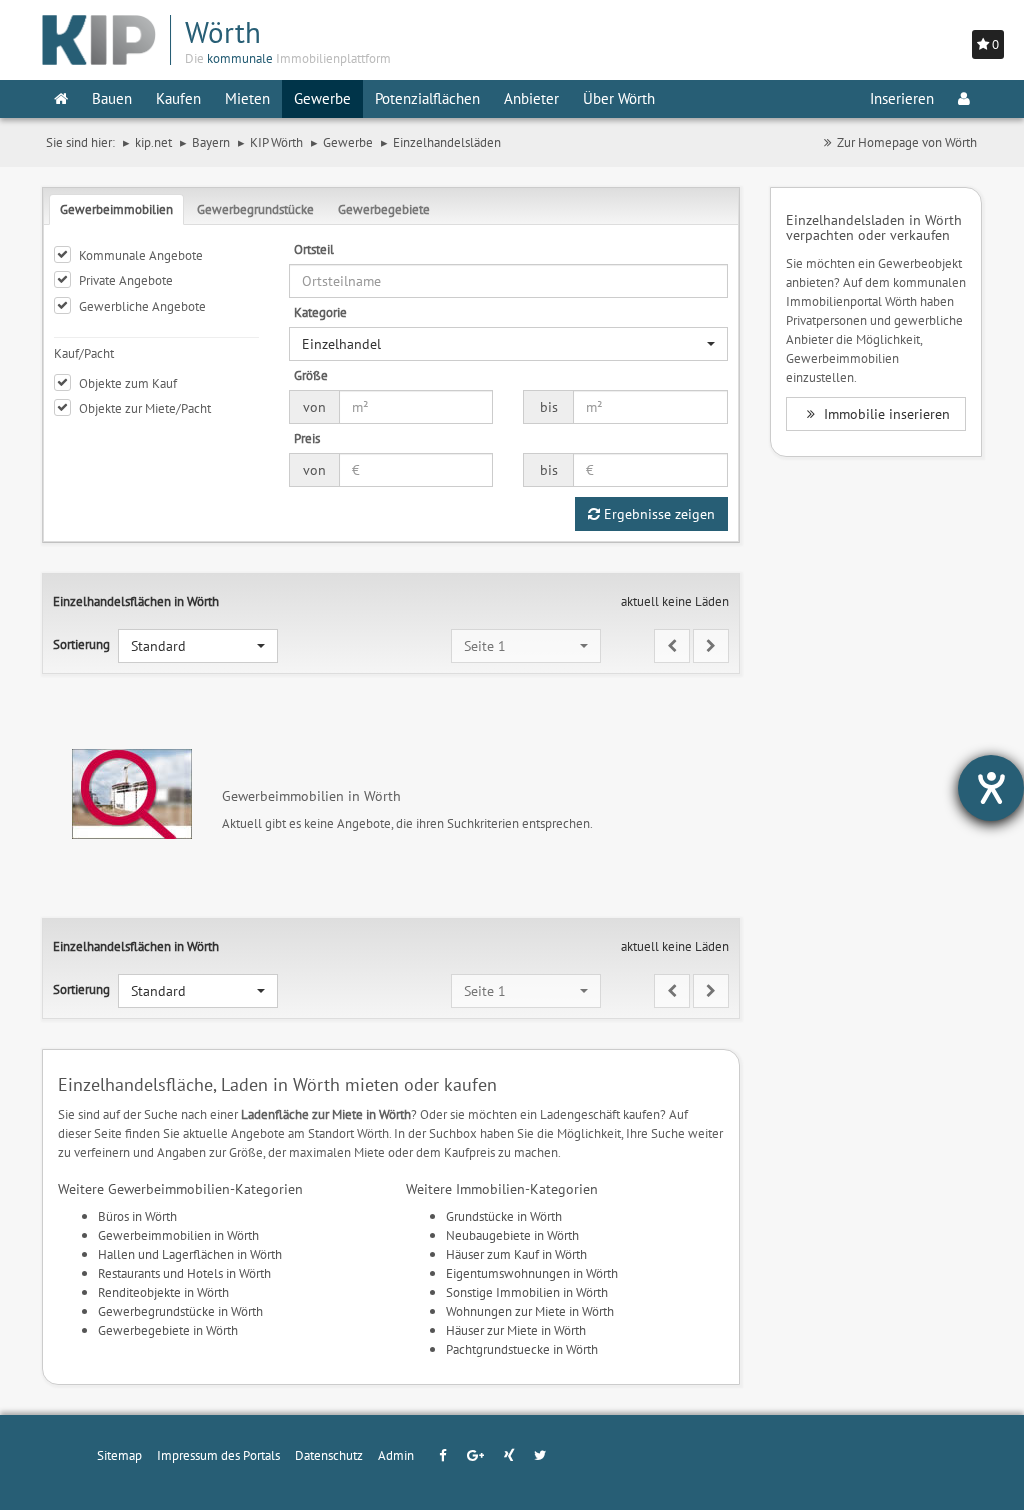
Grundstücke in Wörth (504, 1216)
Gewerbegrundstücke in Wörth (180, 1311)
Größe (311, 375)
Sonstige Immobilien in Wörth (527, 1292)
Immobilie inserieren (885, 414)
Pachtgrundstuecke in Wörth (522, 1349)
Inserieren (902, 98)
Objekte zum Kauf (128, 383)
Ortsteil (314, 249)
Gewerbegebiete (384, 209)
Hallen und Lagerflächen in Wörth (190, 1254)
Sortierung (81, 644)
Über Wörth (619, 98)
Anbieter (531, 98)
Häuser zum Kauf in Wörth (516, 1254)
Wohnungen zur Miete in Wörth (530, 1311)
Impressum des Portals (218, 1455)
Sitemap (119, 1455)
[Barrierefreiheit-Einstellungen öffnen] (991, 788)
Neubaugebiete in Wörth (512, 1235)
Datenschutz (329, 1455)
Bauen (112, 98)
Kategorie (320, 312)
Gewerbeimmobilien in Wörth (178, 1235)
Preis (307, 438)
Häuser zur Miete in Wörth (516, 1330)
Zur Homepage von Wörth (907, 142)
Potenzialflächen (427, 98)
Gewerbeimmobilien (116, 209)
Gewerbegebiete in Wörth (168, 1330)
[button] (508, 344)
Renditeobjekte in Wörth (163, 1292)
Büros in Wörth (137, 1216)
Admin (396, 1455)
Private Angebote (126, 280)
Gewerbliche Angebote (142, 306)
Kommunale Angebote (141, 255)
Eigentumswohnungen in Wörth (532, 1273)
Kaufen (178, 98)
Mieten (247, 98)
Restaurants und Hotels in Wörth (184, 1273)
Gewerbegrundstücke (255, 209)
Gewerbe (322, 98)
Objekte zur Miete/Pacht (145, 408)
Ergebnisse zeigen (657, 514)
